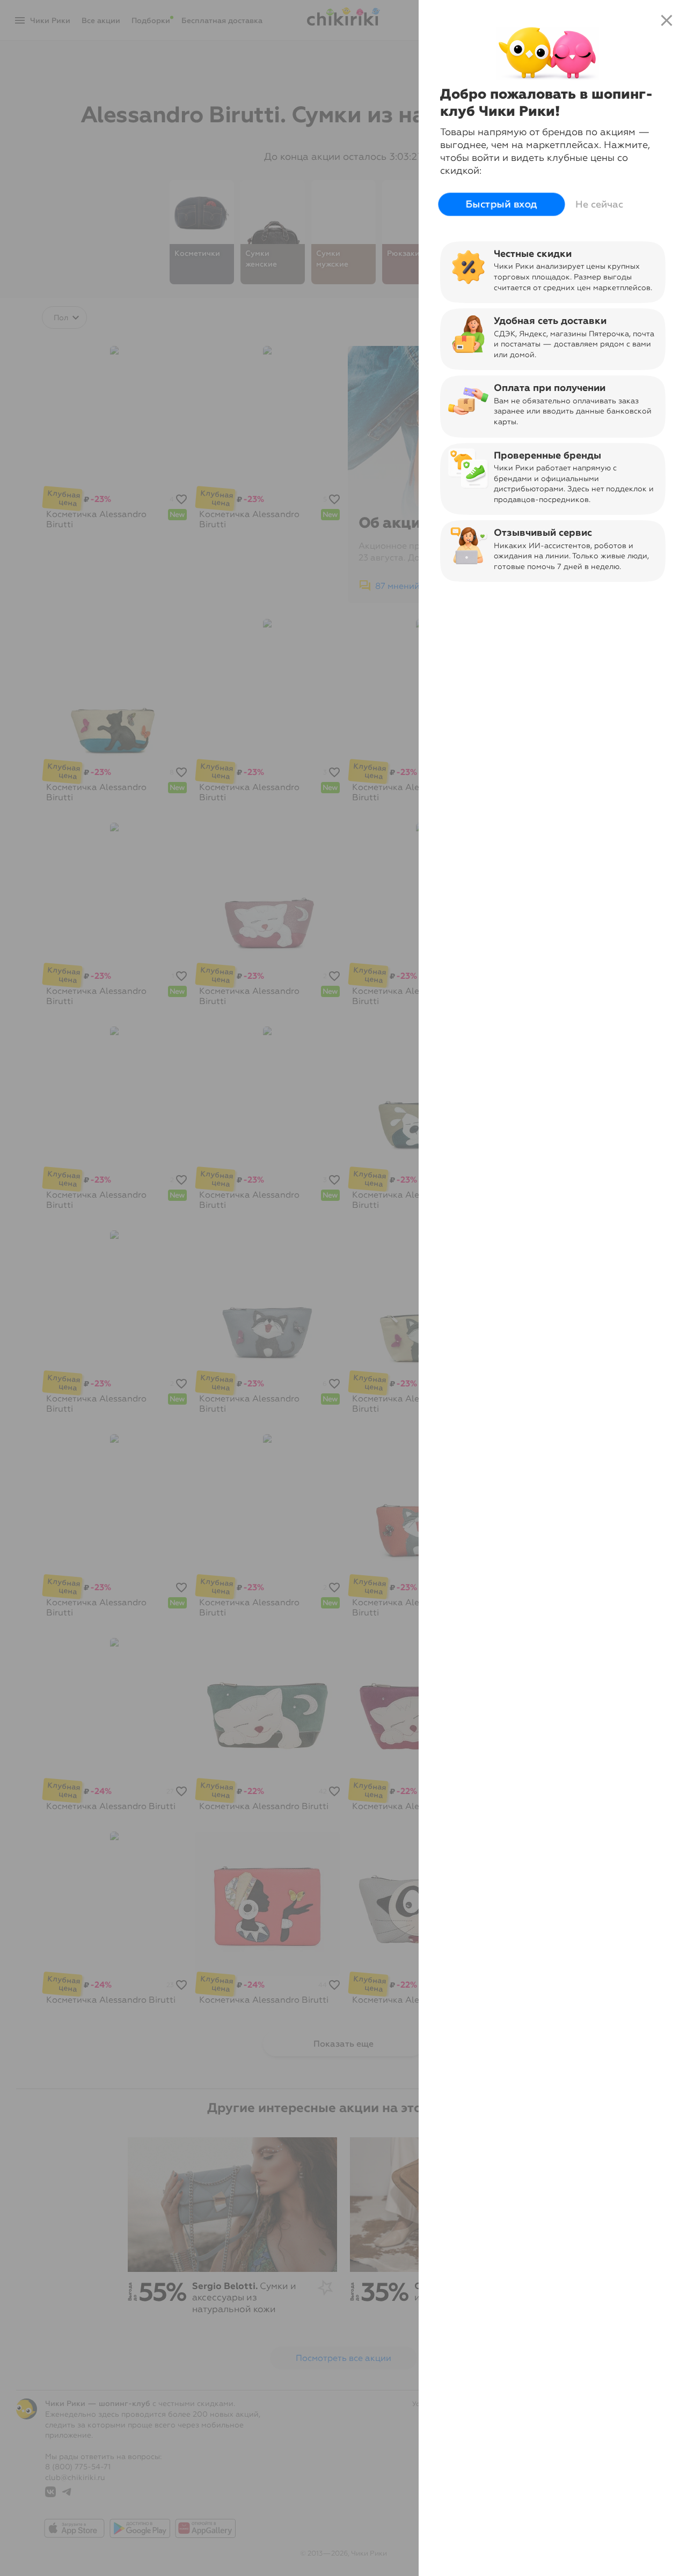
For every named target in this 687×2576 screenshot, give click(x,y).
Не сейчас (599, 204)
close (667, 20)
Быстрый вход (502, 204)
